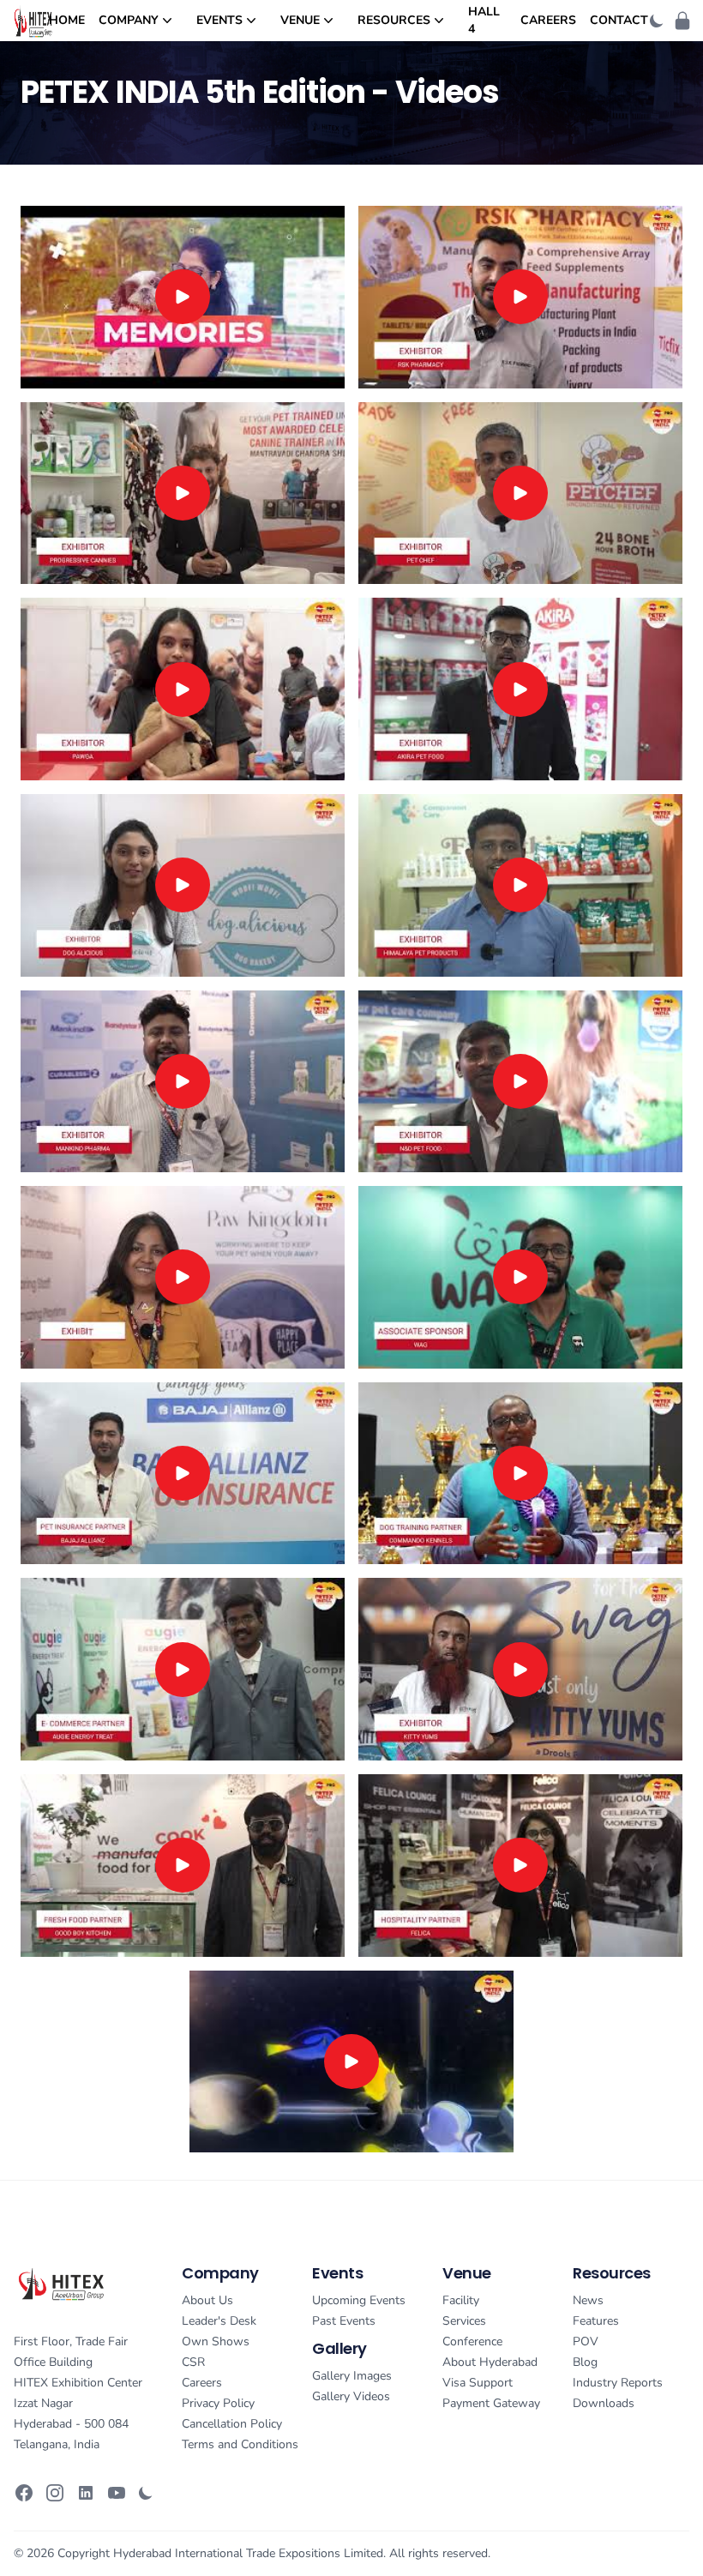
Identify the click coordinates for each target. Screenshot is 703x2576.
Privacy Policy (218, 2403)
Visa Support (478, 2383)
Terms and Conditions (240, 2444)
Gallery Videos (351, 2396)
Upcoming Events (359, 2300)
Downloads (604, 2403)
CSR (193, 2362)
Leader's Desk (219, 2321)
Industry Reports (618, 2383)
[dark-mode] (657, 21)
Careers (548, 20)
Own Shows (216, 2341)
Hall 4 (484, 20)
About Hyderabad (490, 2362)
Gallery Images (352, 2376)
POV (586, 2341)
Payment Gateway (491, 2403)
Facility (461, 2300)
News (588, 2300)
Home (67, 20)
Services (464, 2321)
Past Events (344, 2321)
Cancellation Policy (232, 2424)
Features (596, 2321)
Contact (619, 20)
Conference (472, 2341)
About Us (207, 2300)
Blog (585, 2362)
